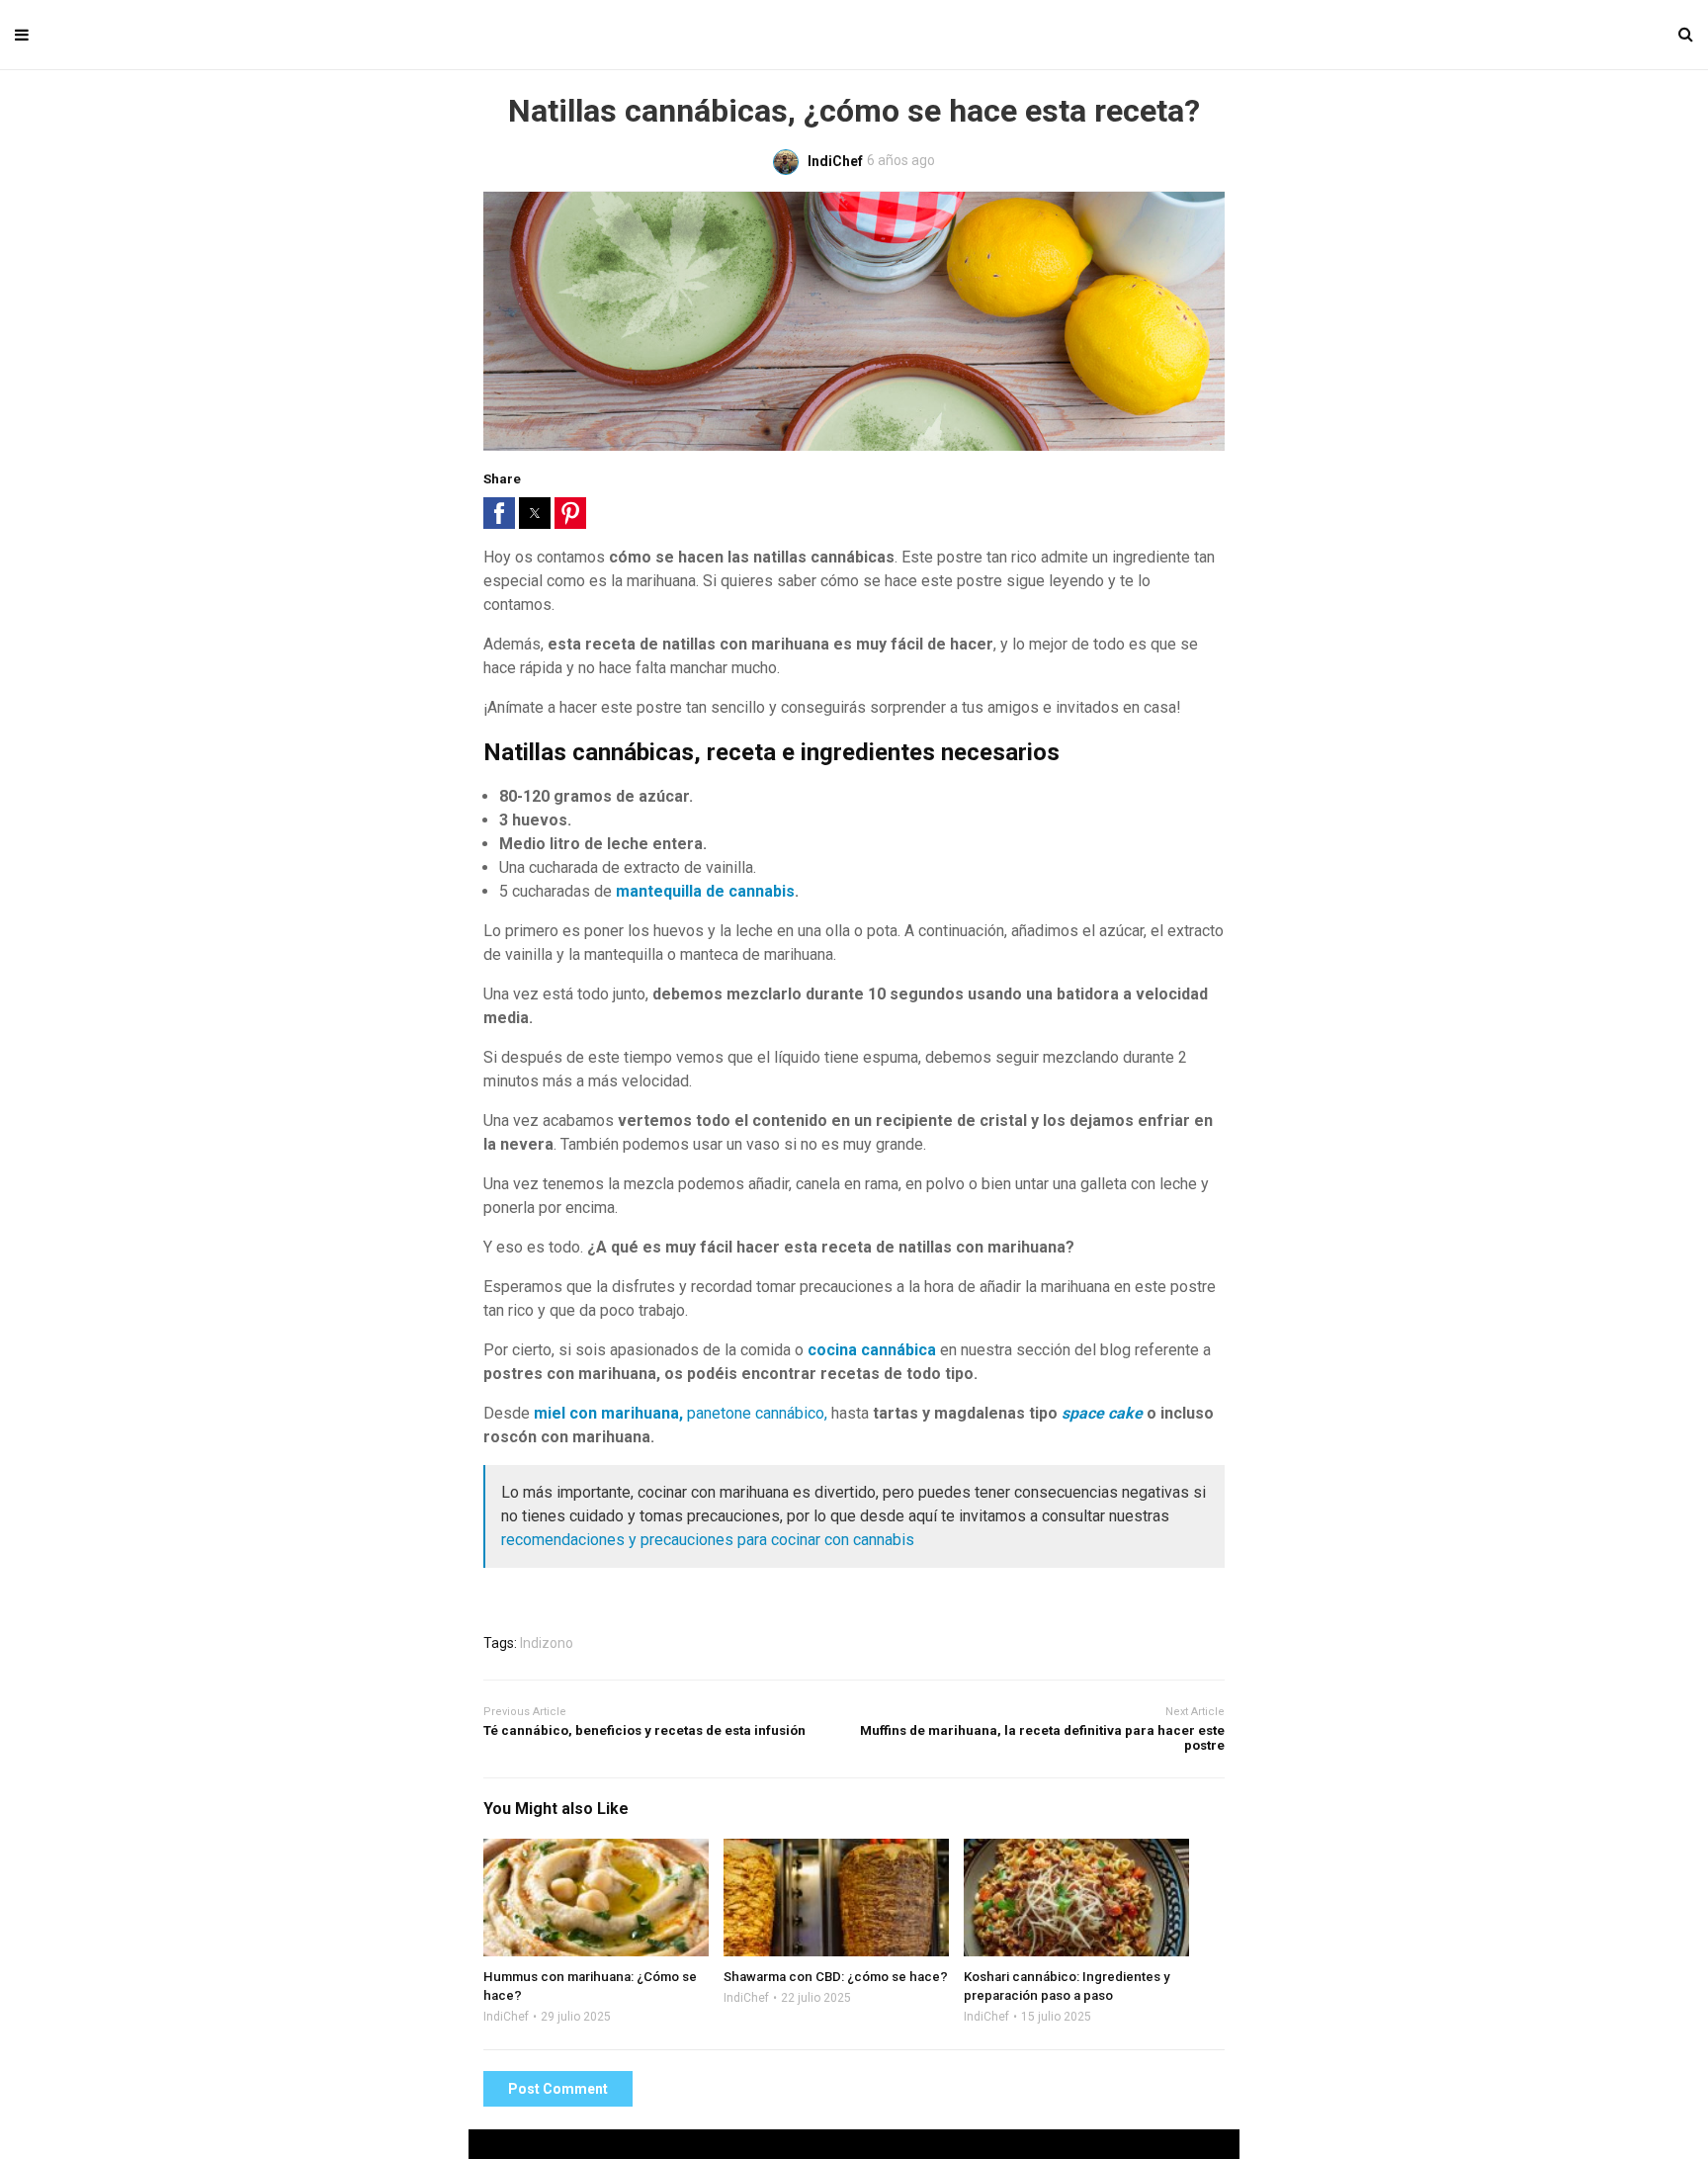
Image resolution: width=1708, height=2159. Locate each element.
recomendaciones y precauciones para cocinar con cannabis (708, 1540)
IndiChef (506, 2017)
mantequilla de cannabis (705, 891)
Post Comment (558, 2089)
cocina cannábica (872, 1350)
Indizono (547, 1643)
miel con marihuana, (610, 1413)
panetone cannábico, (757, 1413)
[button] (499, 513)
